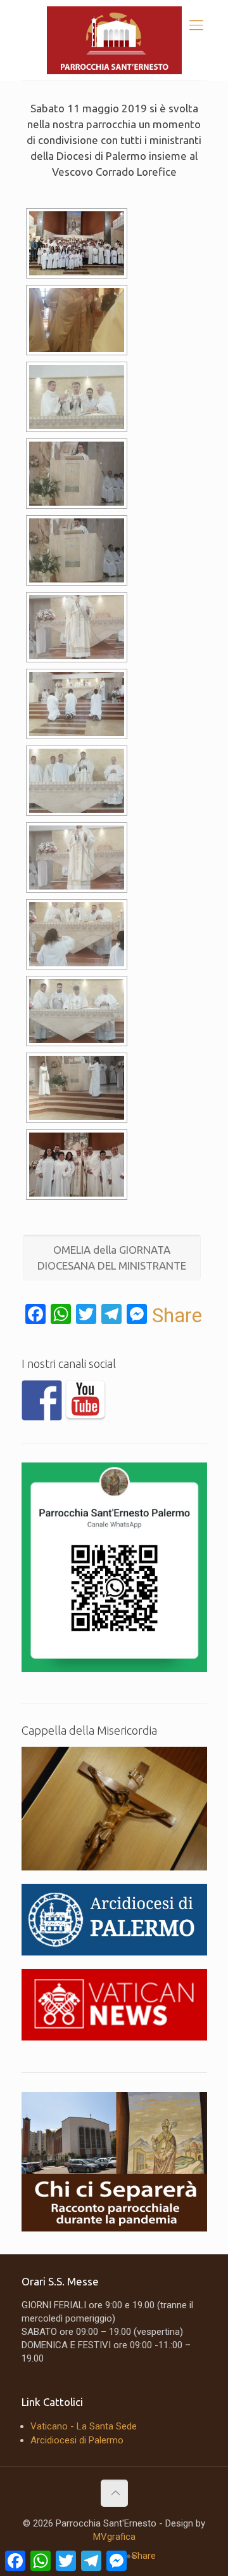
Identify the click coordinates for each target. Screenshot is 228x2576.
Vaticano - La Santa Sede (84, 2426)
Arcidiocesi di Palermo (77, 2440)
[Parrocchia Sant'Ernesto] (114, 40)
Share (177, 1315)
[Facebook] (42, 1400)
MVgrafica (114, 2537)
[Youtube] (85, 1400)
